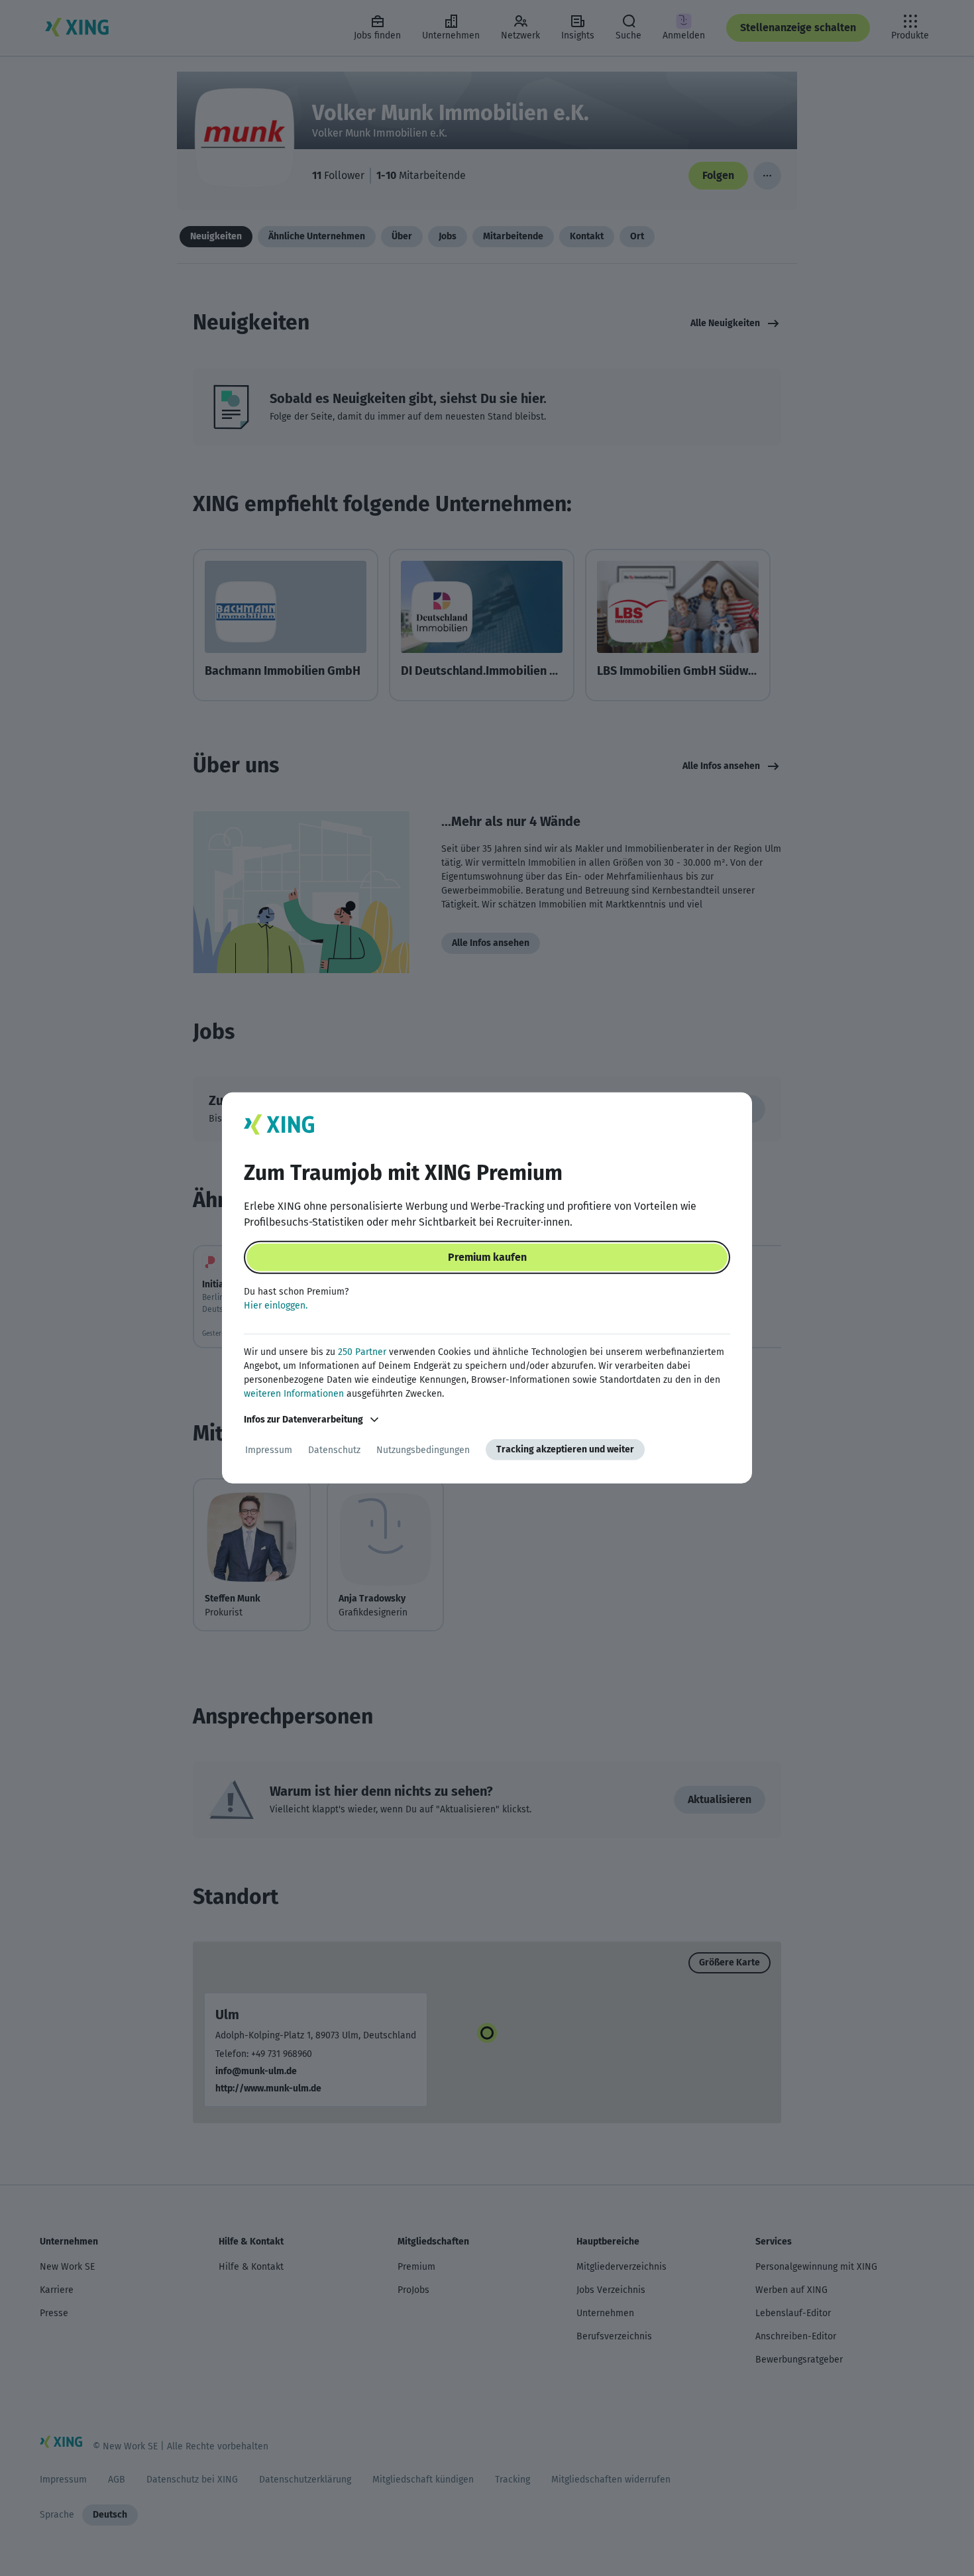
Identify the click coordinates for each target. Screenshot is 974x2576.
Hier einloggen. (276, 1306)
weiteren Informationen (294, 1394)
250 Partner (362, 1352)
